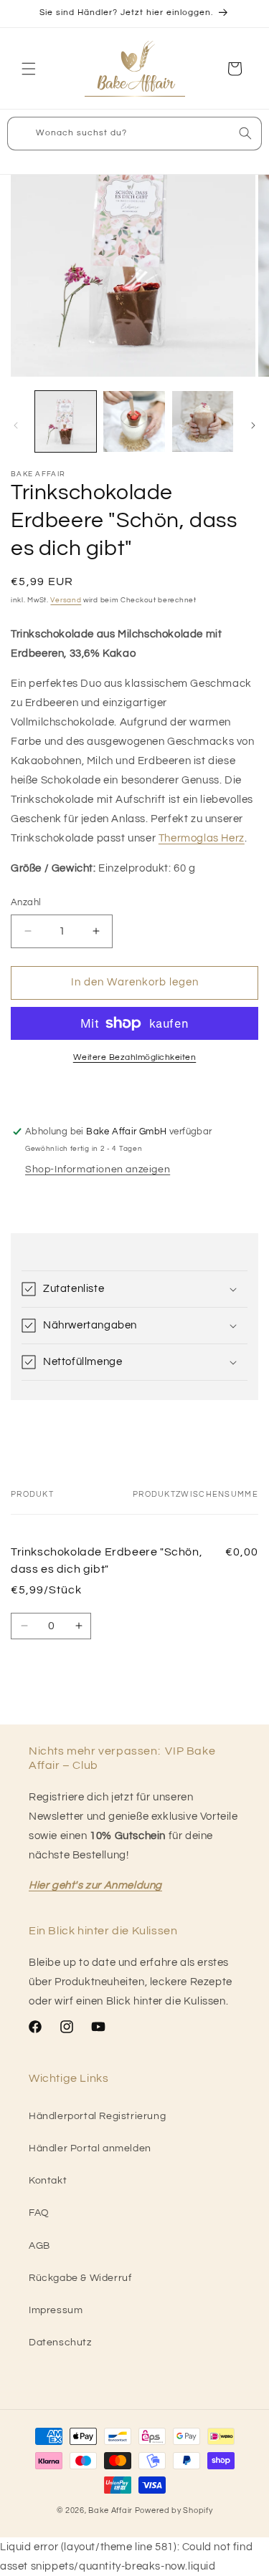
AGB (39, 2246)
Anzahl (26, 902)
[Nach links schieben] (16, 425)
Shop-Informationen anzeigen (98, 1169)
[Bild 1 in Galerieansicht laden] (66, 421)
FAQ (39, 2213)
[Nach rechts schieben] (253, 425)
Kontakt (48, 2181)
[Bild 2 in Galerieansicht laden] (134, 421)
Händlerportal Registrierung (97, 2116)
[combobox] (134, 134)
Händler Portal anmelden (90, 2148)
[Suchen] (245, 133)
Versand (66, 600)
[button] (29, 69)
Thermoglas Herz (202, 838)
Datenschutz (60, 2343)
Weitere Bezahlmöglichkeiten (135, 1057)
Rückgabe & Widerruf (80, 2278)
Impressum (56, 2310)
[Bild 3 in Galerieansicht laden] (203, 421)
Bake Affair (110, 2510)
